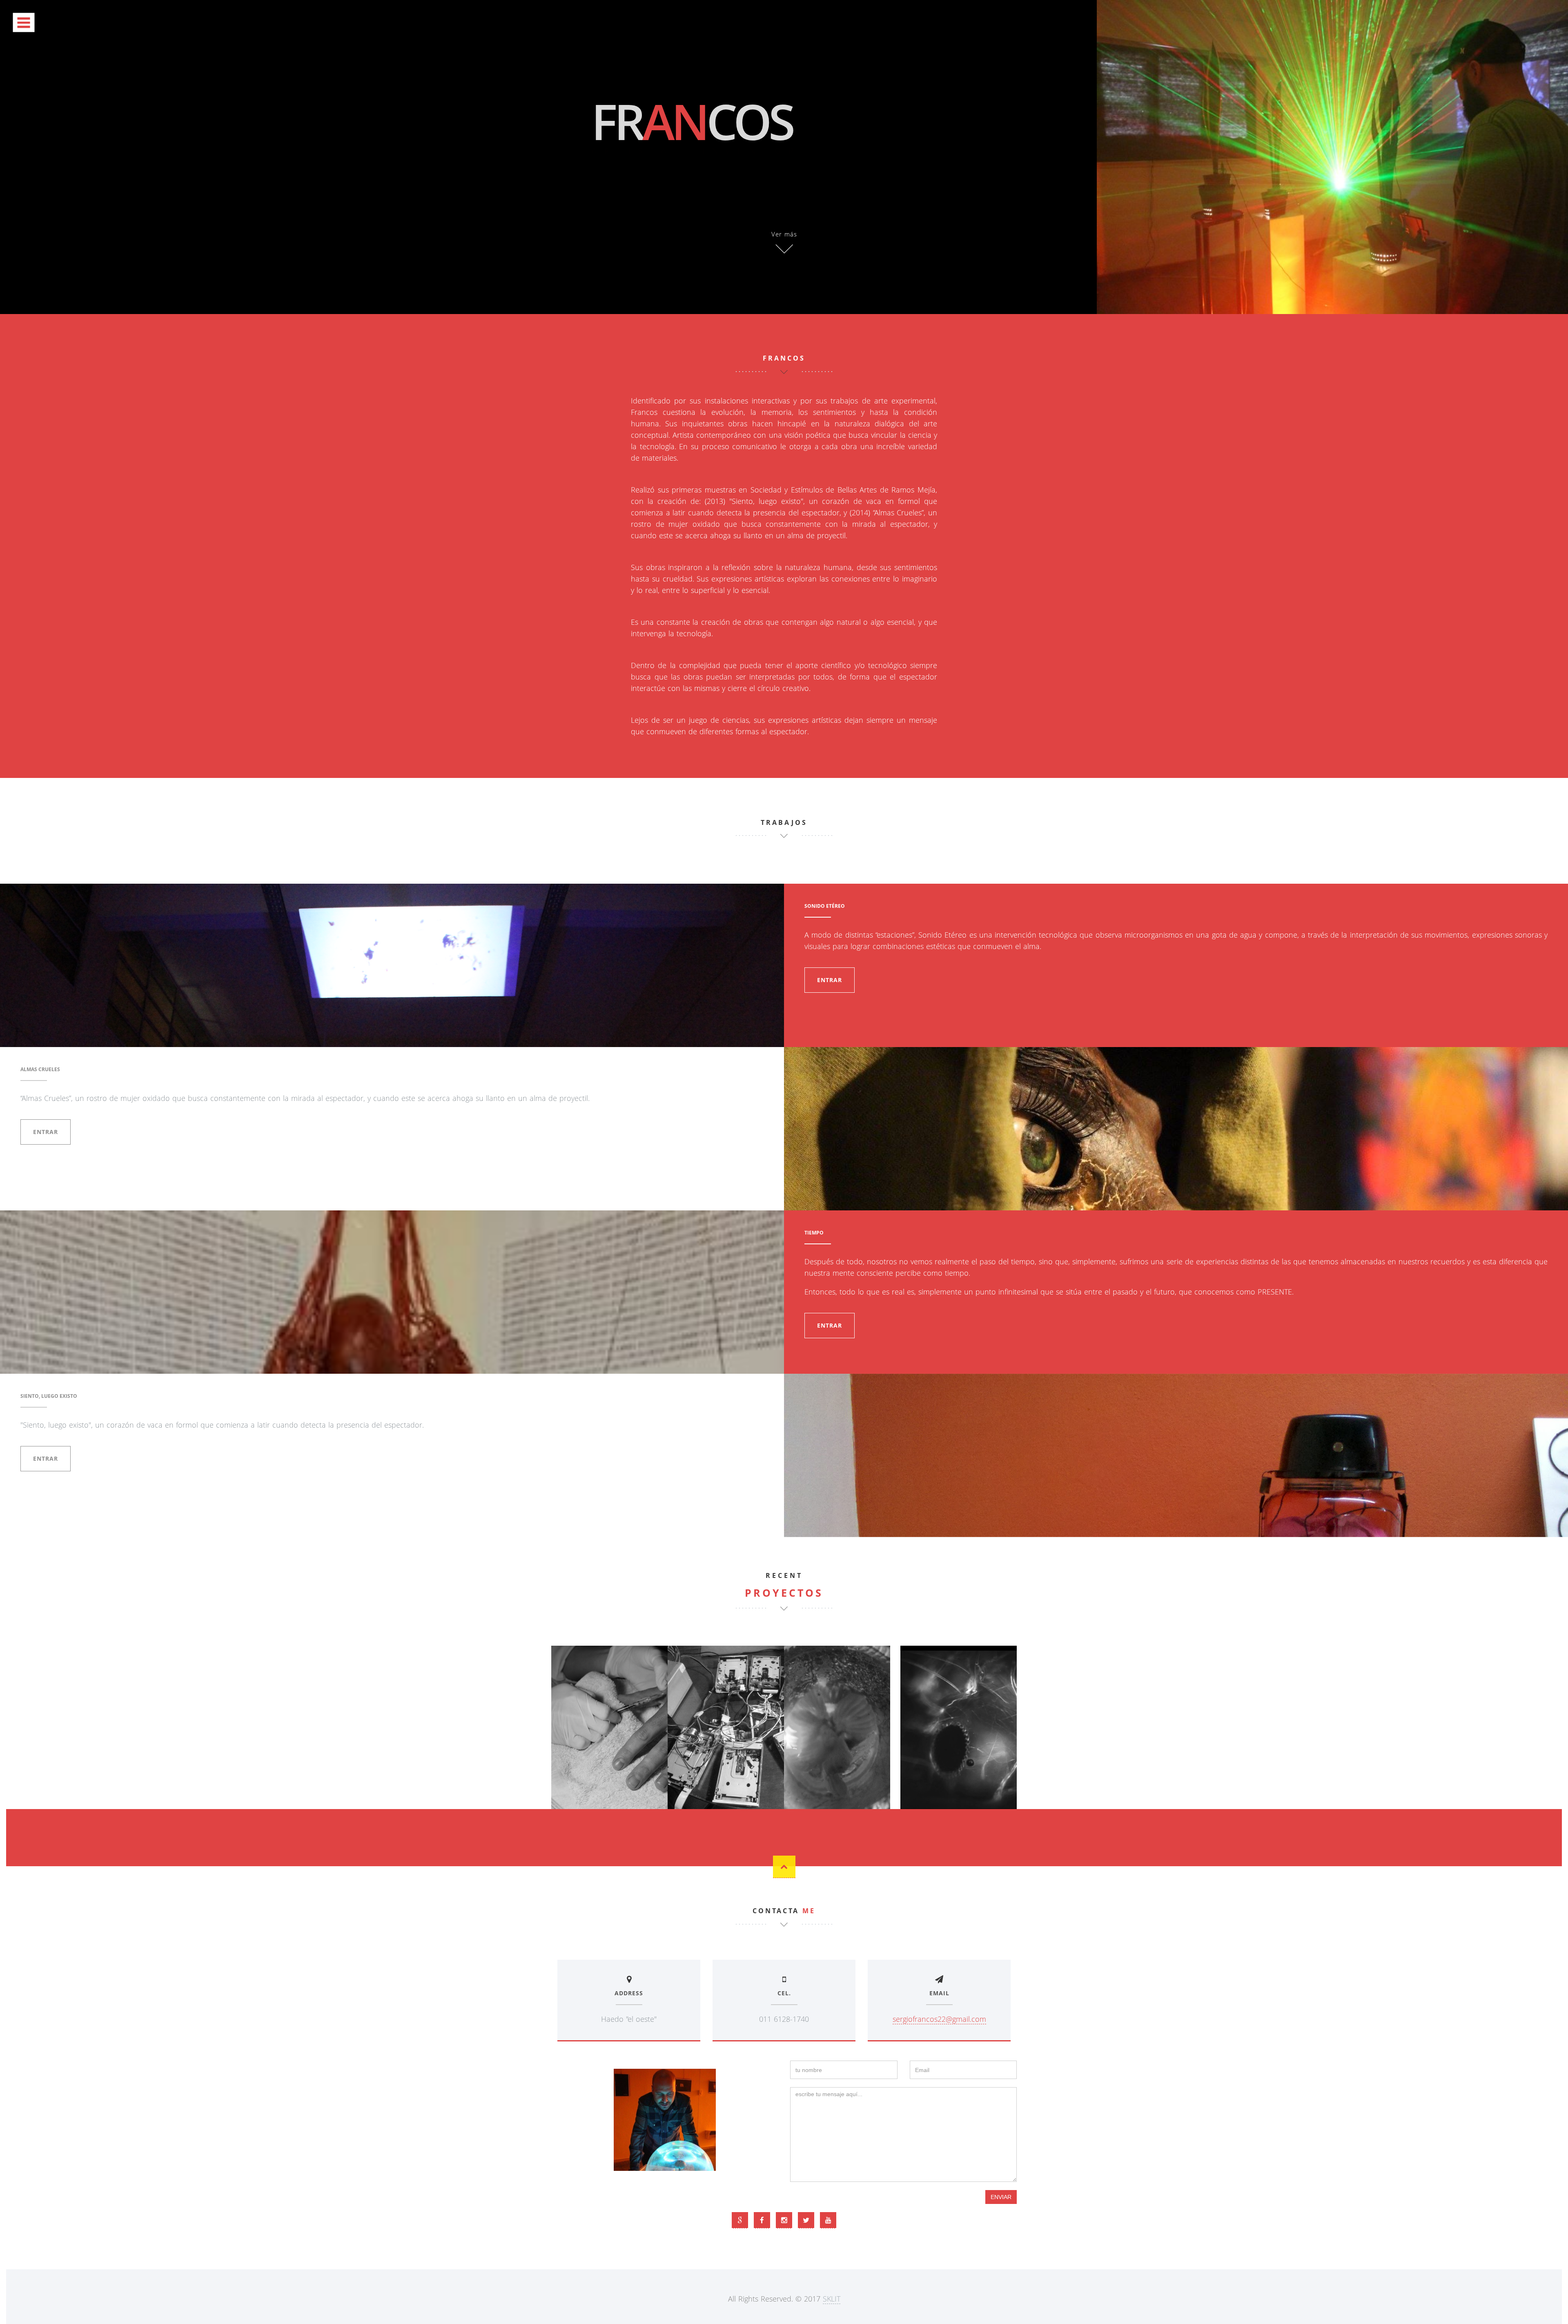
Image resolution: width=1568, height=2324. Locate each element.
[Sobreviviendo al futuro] (842, 1727)
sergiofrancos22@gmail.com (939, 2019)
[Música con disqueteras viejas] (726, 1727)
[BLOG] (740, 2220)
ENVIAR (1001, 2197)
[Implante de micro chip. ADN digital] (609, 1727)
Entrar (830, 980)
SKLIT (832, 2299)
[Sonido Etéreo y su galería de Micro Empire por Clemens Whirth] (959, 1727)
